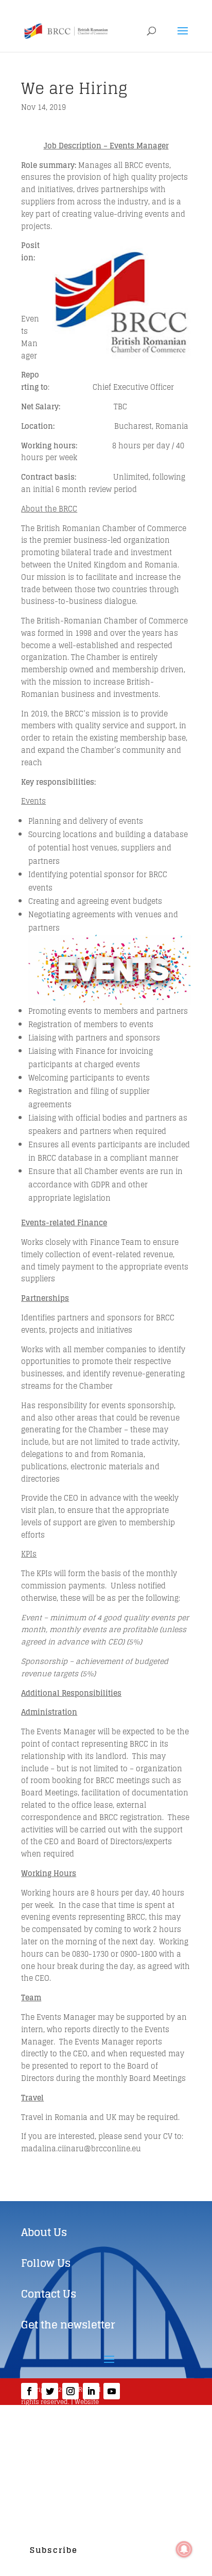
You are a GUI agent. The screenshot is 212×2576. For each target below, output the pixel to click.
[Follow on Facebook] (29, 2391)
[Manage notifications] (184, 2549)
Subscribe (54, 2550)
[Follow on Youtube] (112, 2391)
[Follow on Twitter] (50, 2391)
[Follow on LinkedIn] (91, 2391)
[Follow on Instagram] (70, 2391)
